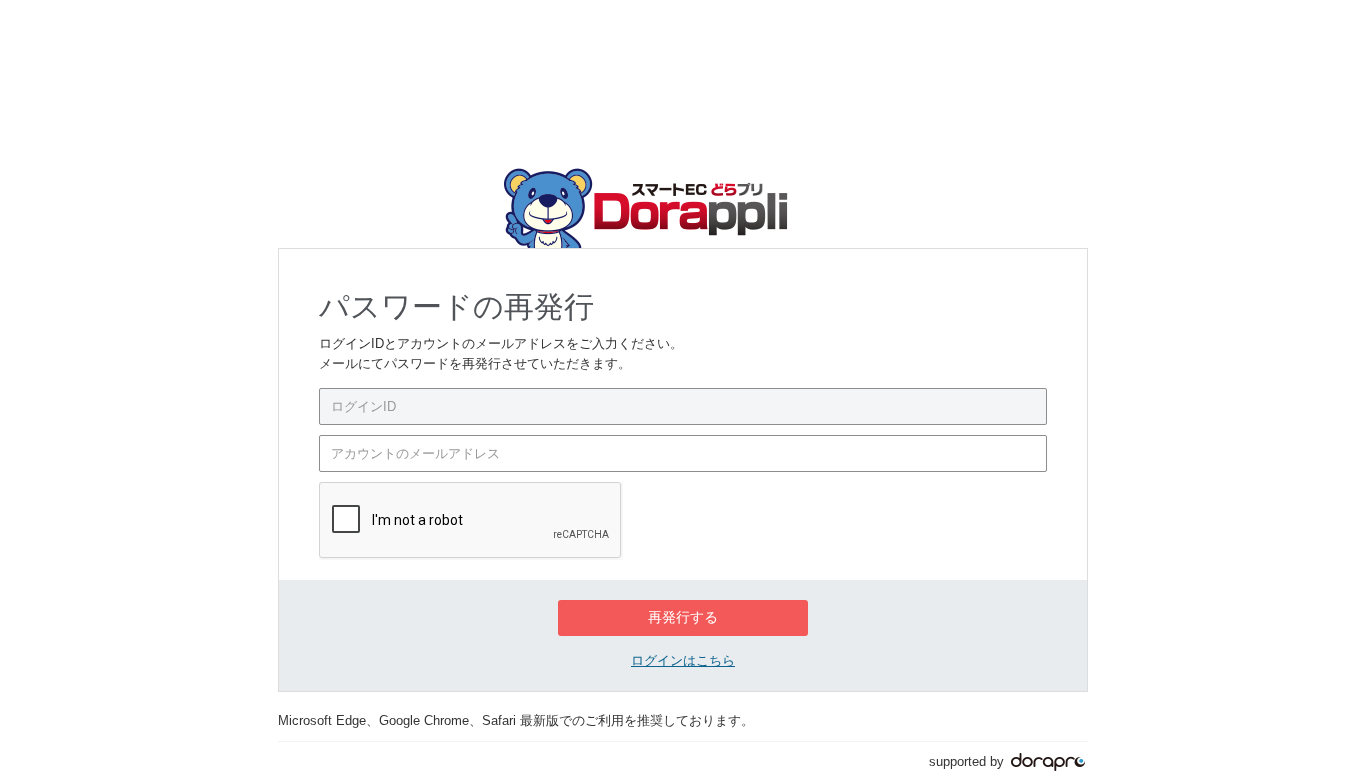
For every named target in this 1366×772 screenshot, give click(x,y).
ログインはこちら (683, 660)
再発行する (683, 617)
